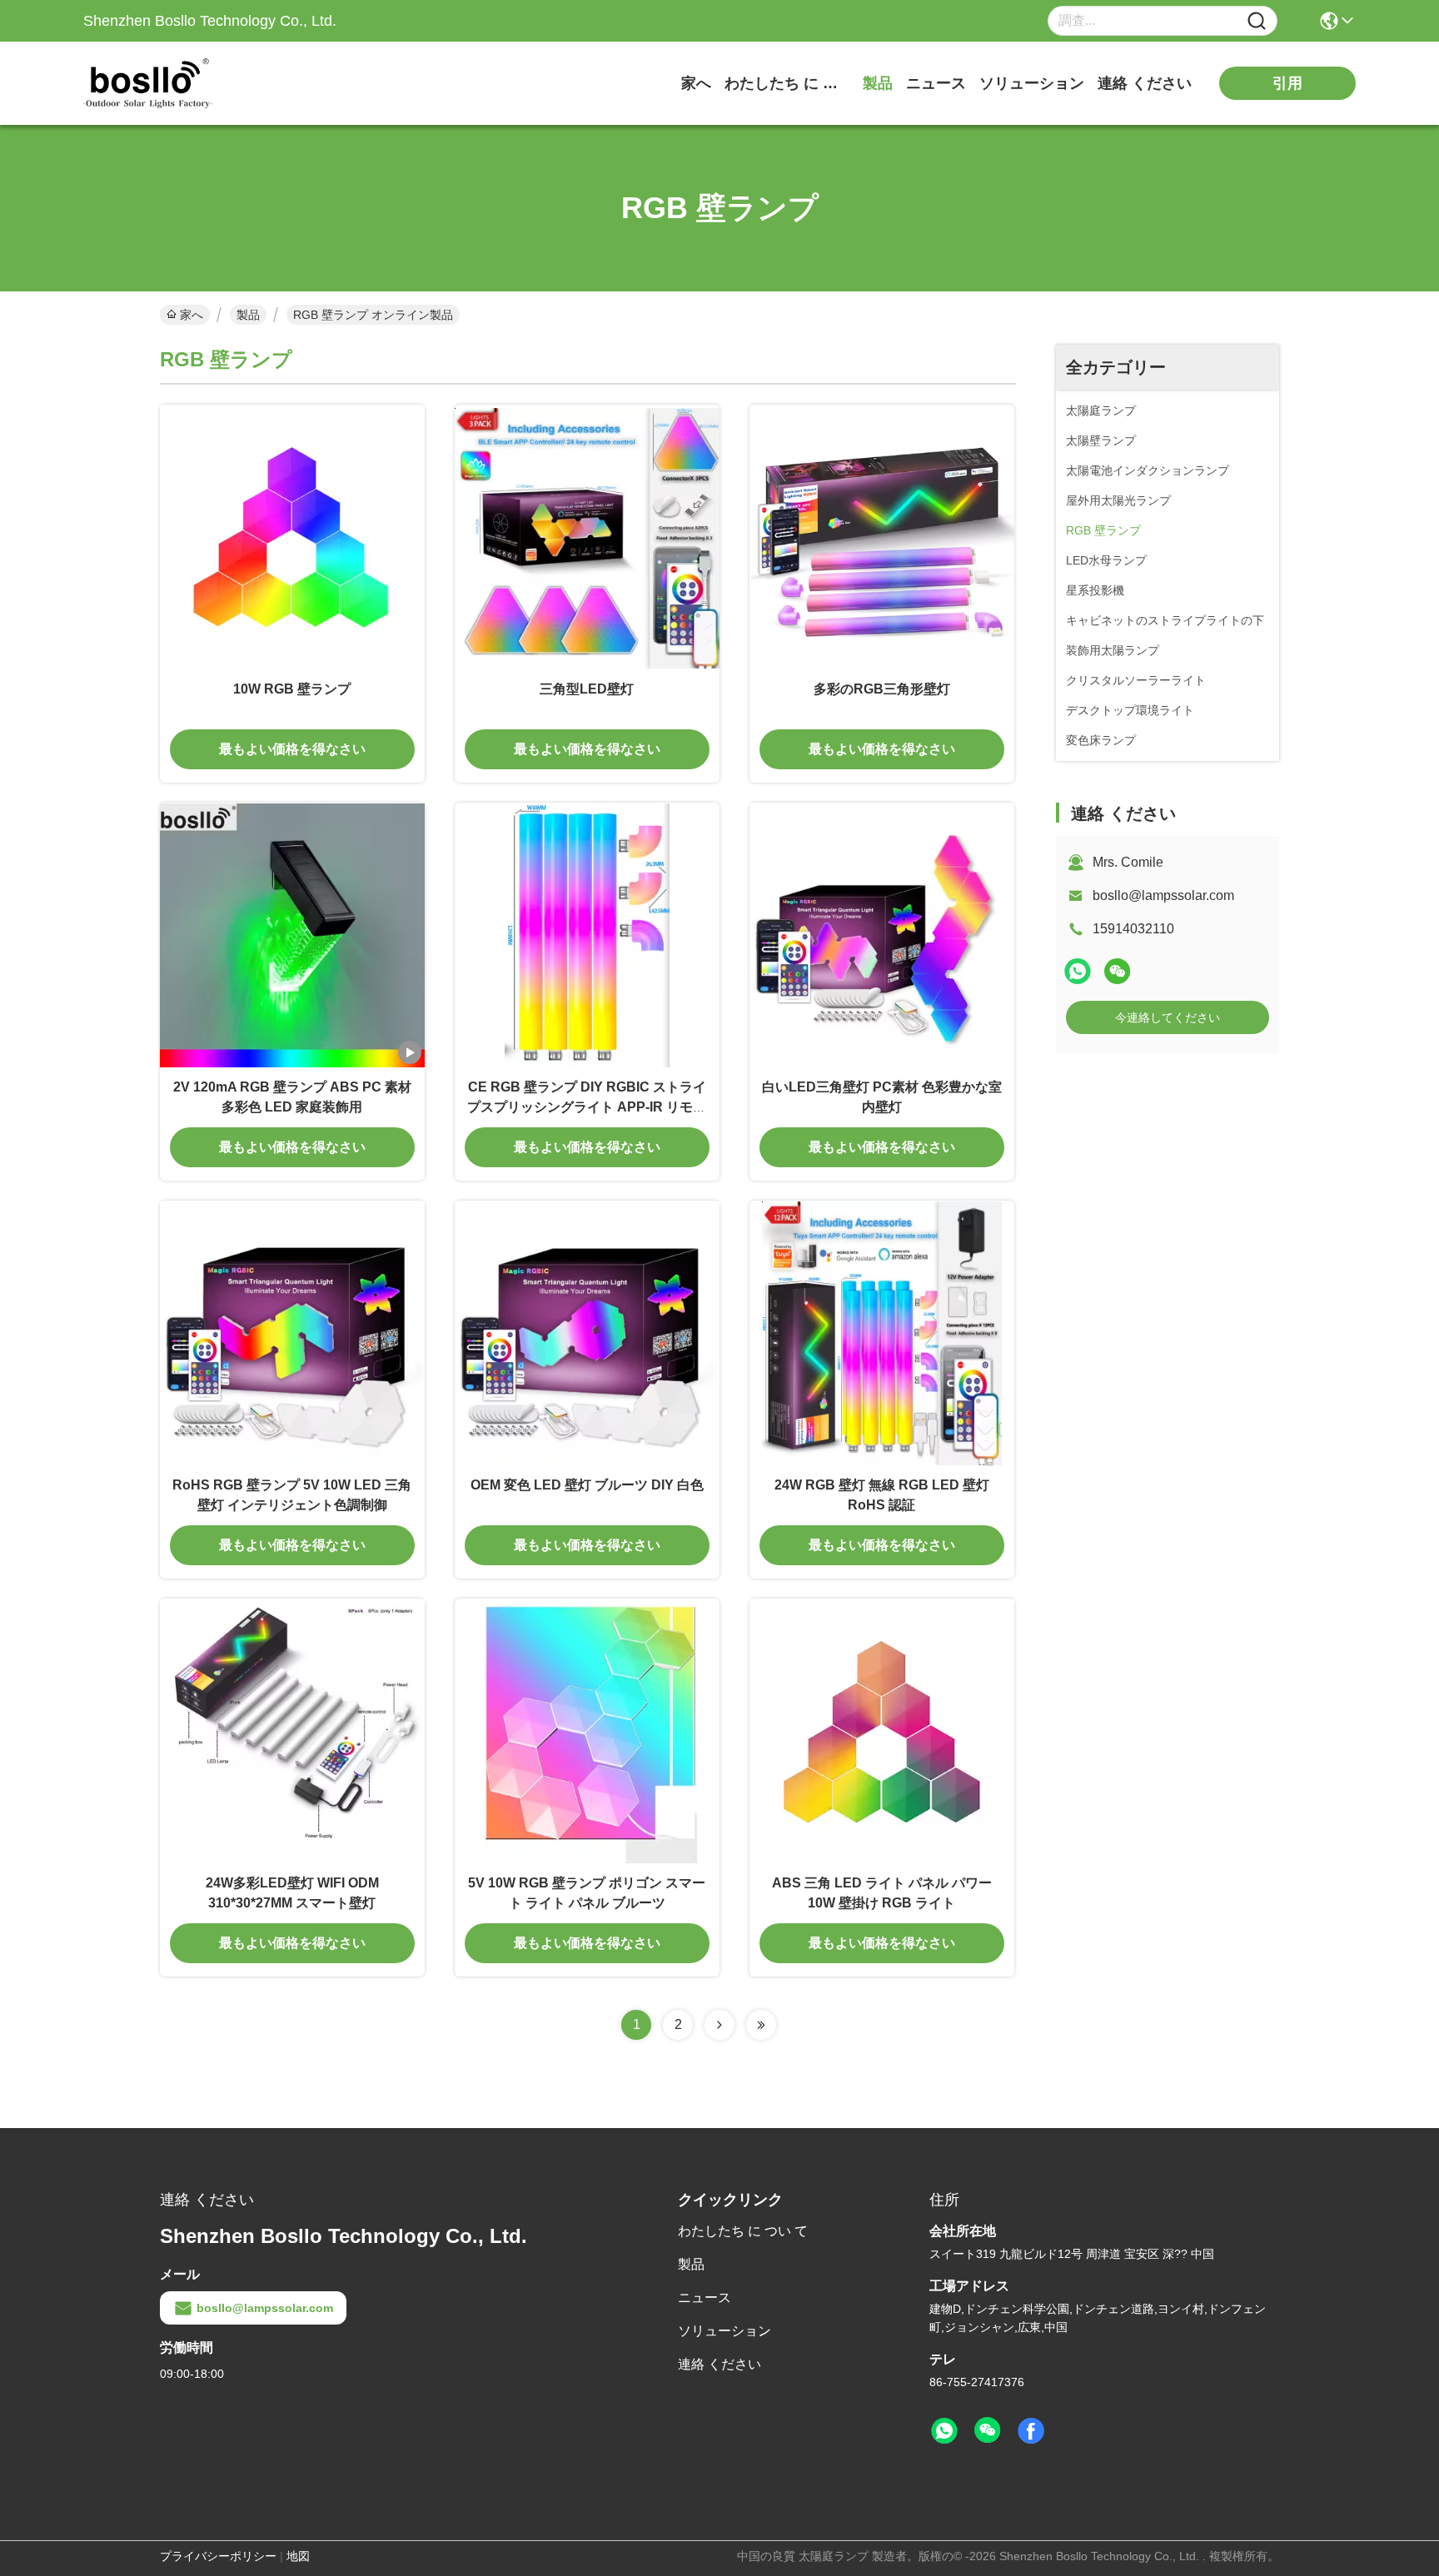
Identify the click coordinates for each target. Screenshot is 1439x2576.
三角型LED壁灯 (587, 689)
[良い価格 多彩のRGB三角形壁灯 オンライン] (882, 537)
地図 (298, 2556)
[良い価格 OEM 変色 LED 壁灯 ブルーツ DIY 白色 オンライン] (587, 1333)
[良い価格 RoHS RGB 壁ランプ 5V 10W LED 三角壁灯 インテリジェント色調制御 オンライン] (292, 1333)
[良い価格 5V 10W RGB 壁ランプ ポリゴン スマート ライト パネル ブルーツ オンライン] (587, 1731)
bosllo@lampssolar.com (1163, 895)
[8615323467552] (944, 2431)
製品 (878, 83)
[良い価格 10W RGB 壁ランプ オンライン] (292, 537)
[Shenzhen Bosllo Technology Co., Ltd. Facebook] (1031, 2431)
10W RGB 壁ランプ (292, 689)
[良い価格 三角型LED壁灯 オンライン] (587, 537)
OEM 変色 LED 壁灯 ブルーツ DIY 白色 (587, 1485)
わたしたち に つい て (787, 83)
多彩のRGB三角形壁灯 (882, 689)
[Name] (1257, 21)
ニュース (936, 83)
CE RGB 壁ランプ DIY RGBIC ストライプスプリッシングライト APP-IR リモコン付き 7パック (587, 1107)
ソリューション (1032, 83)
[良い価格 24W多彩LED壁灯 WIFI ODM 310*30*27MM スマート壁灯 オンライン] (292, 1731)
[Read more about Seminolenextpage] (719, 2025)
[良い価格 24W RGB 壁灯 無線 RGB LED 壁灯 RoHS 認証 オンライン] (882, 1333)
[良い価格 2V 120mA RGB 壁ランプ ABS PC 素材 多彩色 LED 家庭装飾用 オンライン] (292, 935)
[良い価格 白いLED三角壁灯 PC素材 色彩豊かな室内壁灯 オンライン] (882, 935)
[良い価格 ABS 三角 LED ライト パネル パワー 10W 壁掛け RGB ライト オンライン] (882, 1731)
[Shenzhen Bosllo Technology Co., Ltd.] (175, 83)
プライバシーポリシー (218, 2556)
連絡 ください (1145, 83)
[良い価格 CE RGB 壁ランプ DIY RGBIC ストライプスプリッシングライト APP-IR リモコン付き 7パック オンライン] (587, 935)
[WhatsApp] (1078, 971)
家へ (696, 83)
